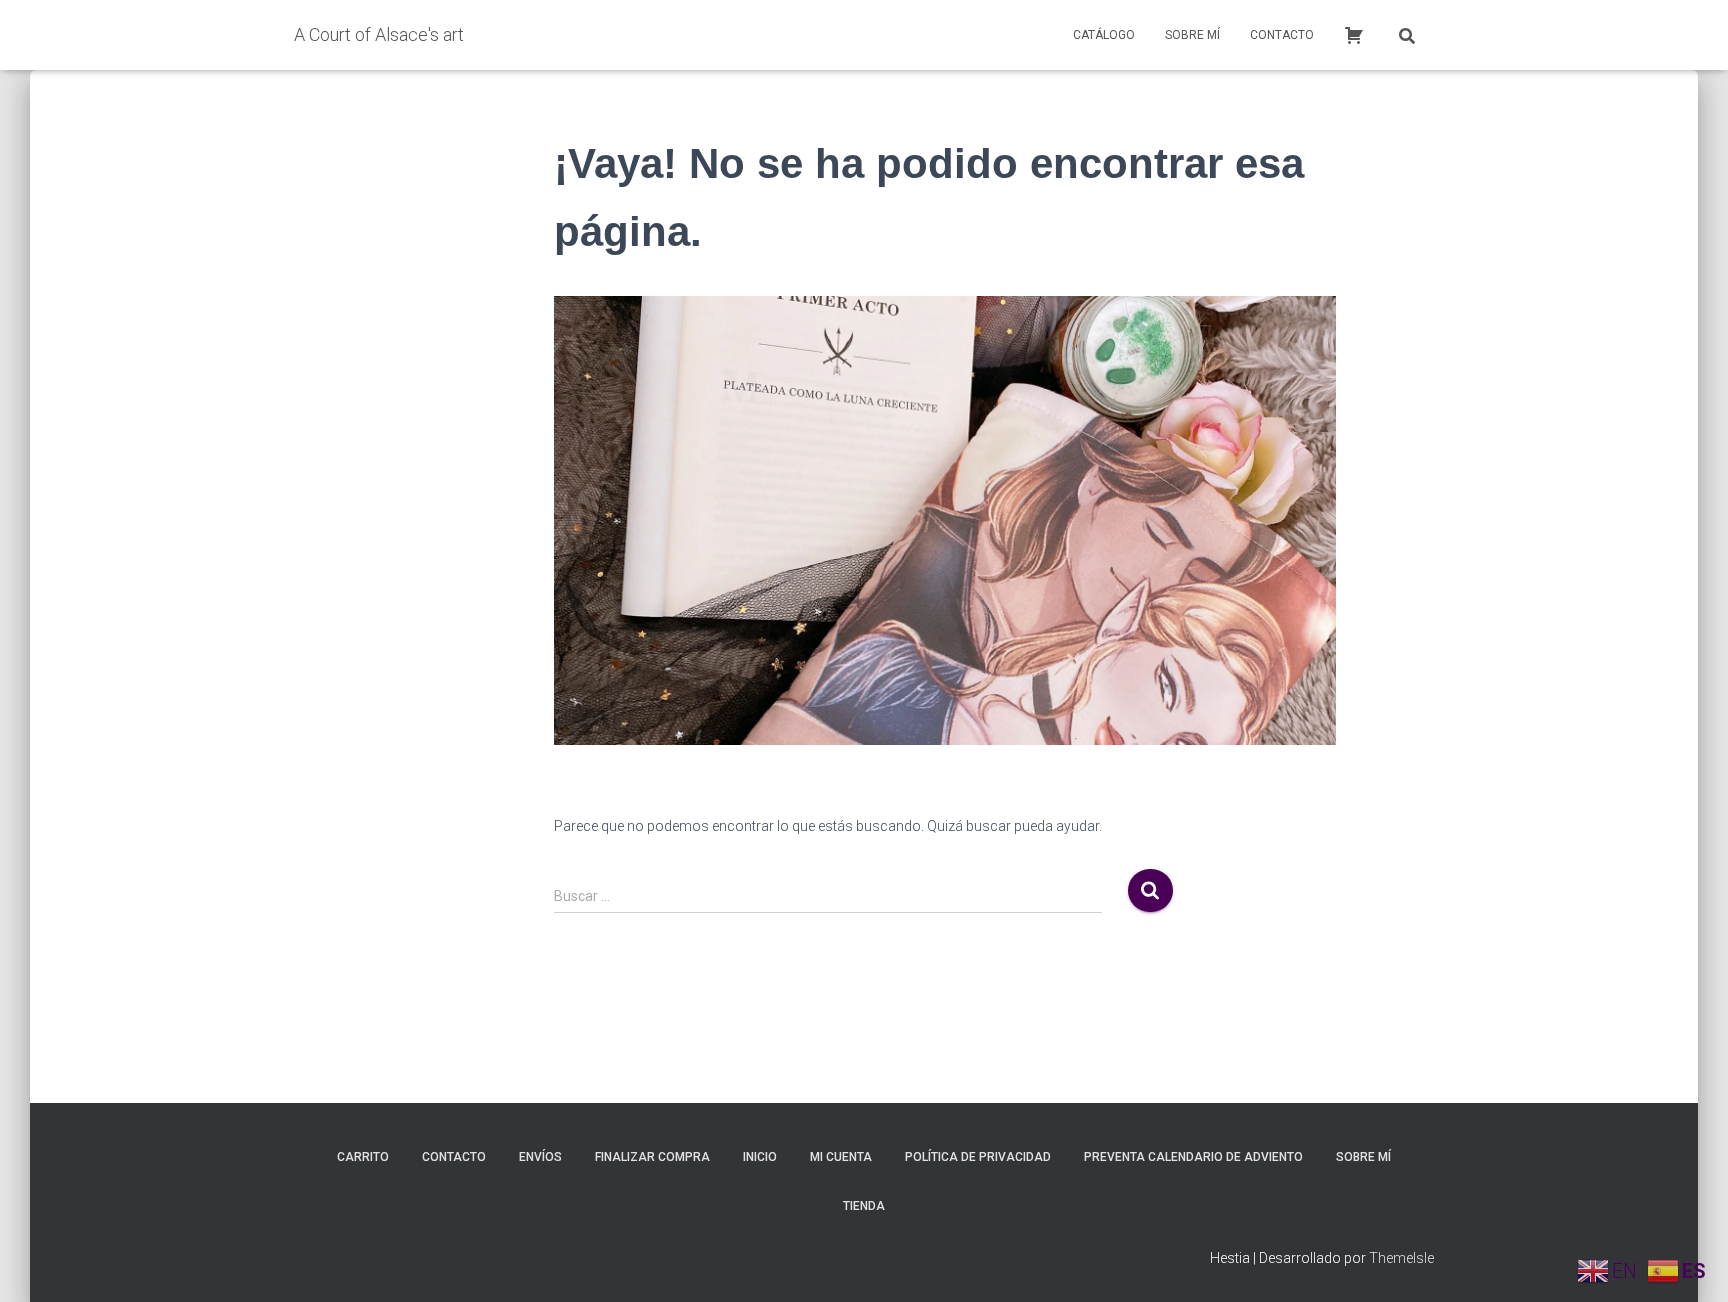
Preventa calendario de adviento (1193, 1157)
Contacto (1282, 35)
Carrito (363, 1157)
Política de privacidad (978, 1157)
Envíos (540, 1157)
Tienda (864, 1206)
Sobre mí (1192, 35)
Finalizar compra (652, 1157)
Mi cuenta (841, 1157)
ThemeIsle (1401, 1258)
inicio (760, 1157)
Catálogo (1104, 35)
